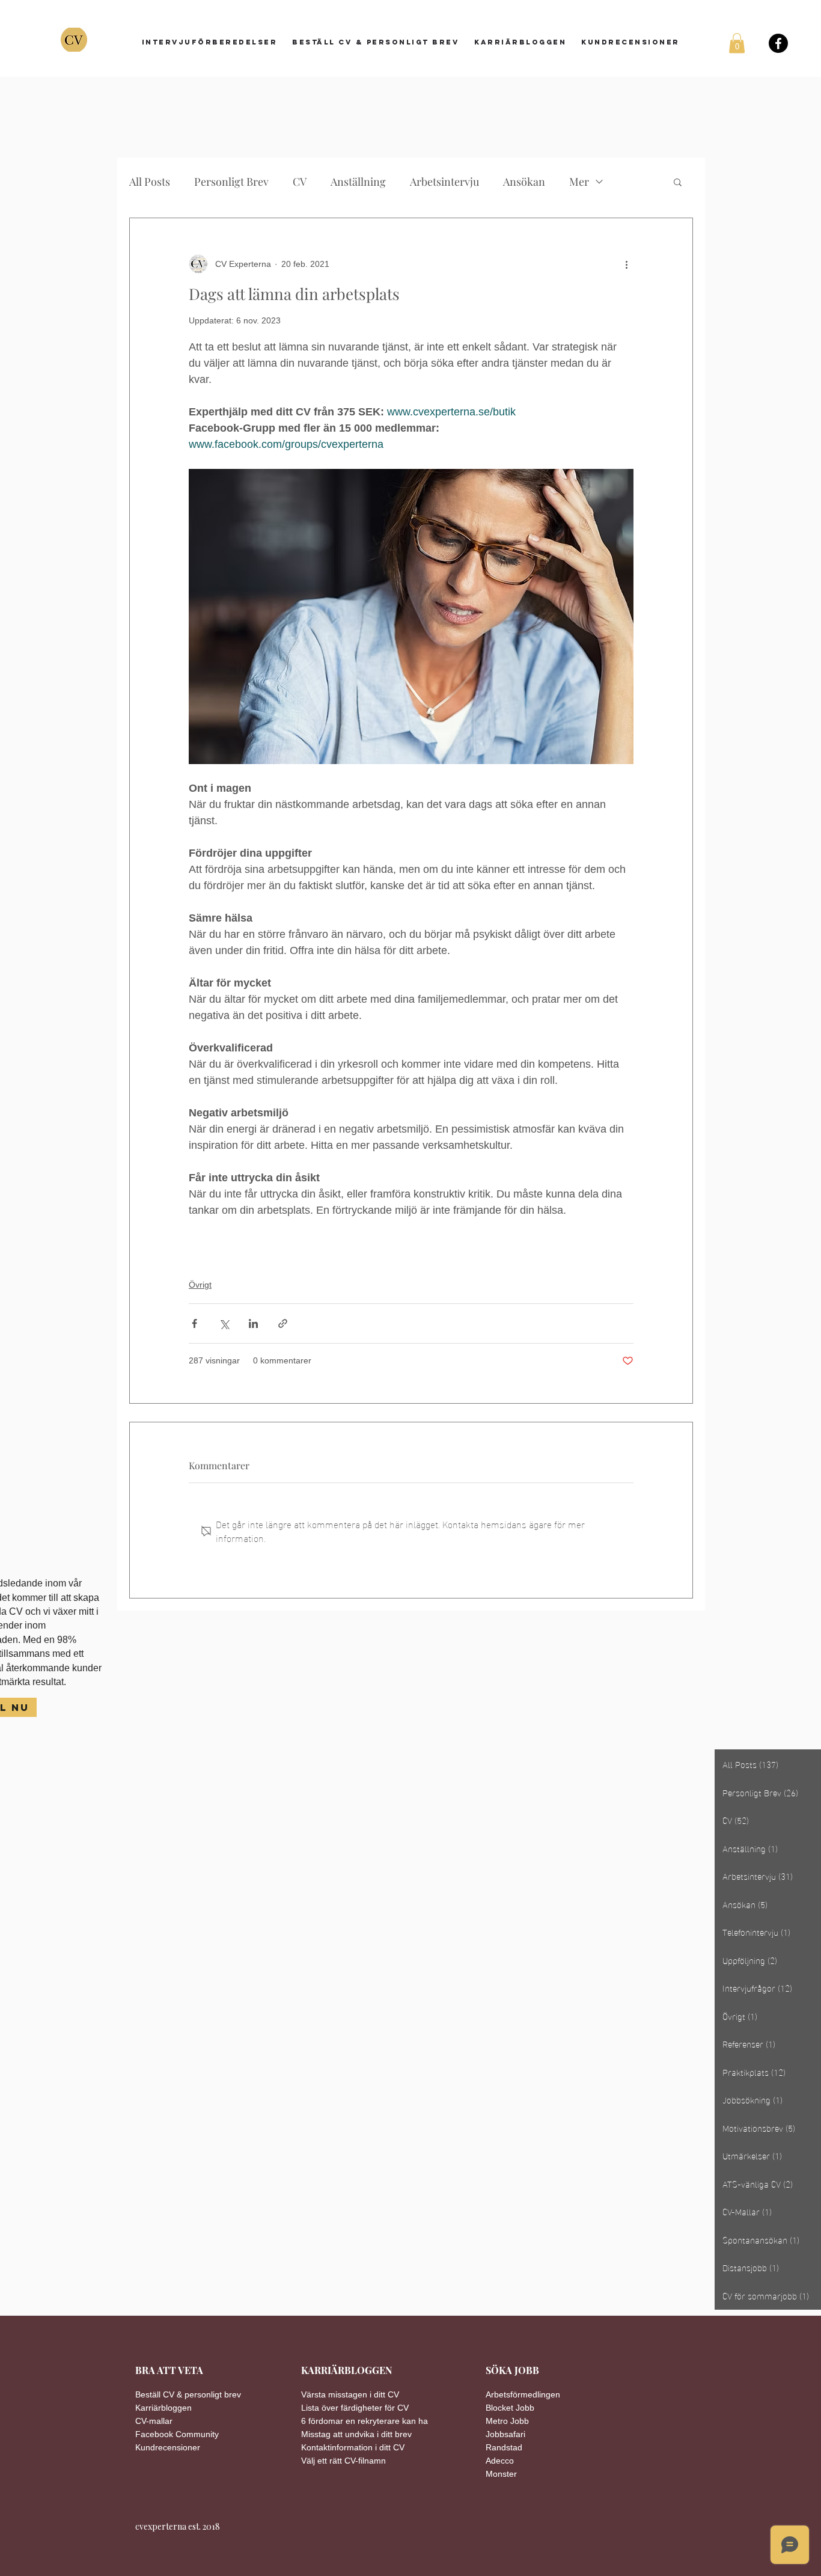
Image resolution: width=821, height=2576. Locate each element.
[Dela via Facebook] (194, 1323)
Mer (579, 182)
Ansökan (524, 182)
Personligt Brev (231, 182)
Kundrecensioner (168, 2447)
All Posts (150, 182)
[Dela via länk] (283, 1323)
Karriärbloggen (163, 2408)
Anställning (358, 182)
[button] (737, 43)
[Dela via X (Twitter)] (224, 1323)
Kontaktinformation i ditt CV (353, 2447)
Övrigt (200, 1285)
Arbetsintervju (444, 182)
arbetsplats (216, 1256)
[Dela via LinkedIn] (253, 1323)
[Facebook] (778, 43)
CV (300, 182)
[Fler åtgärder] (626, 264)
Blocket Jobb (510, 2408)
